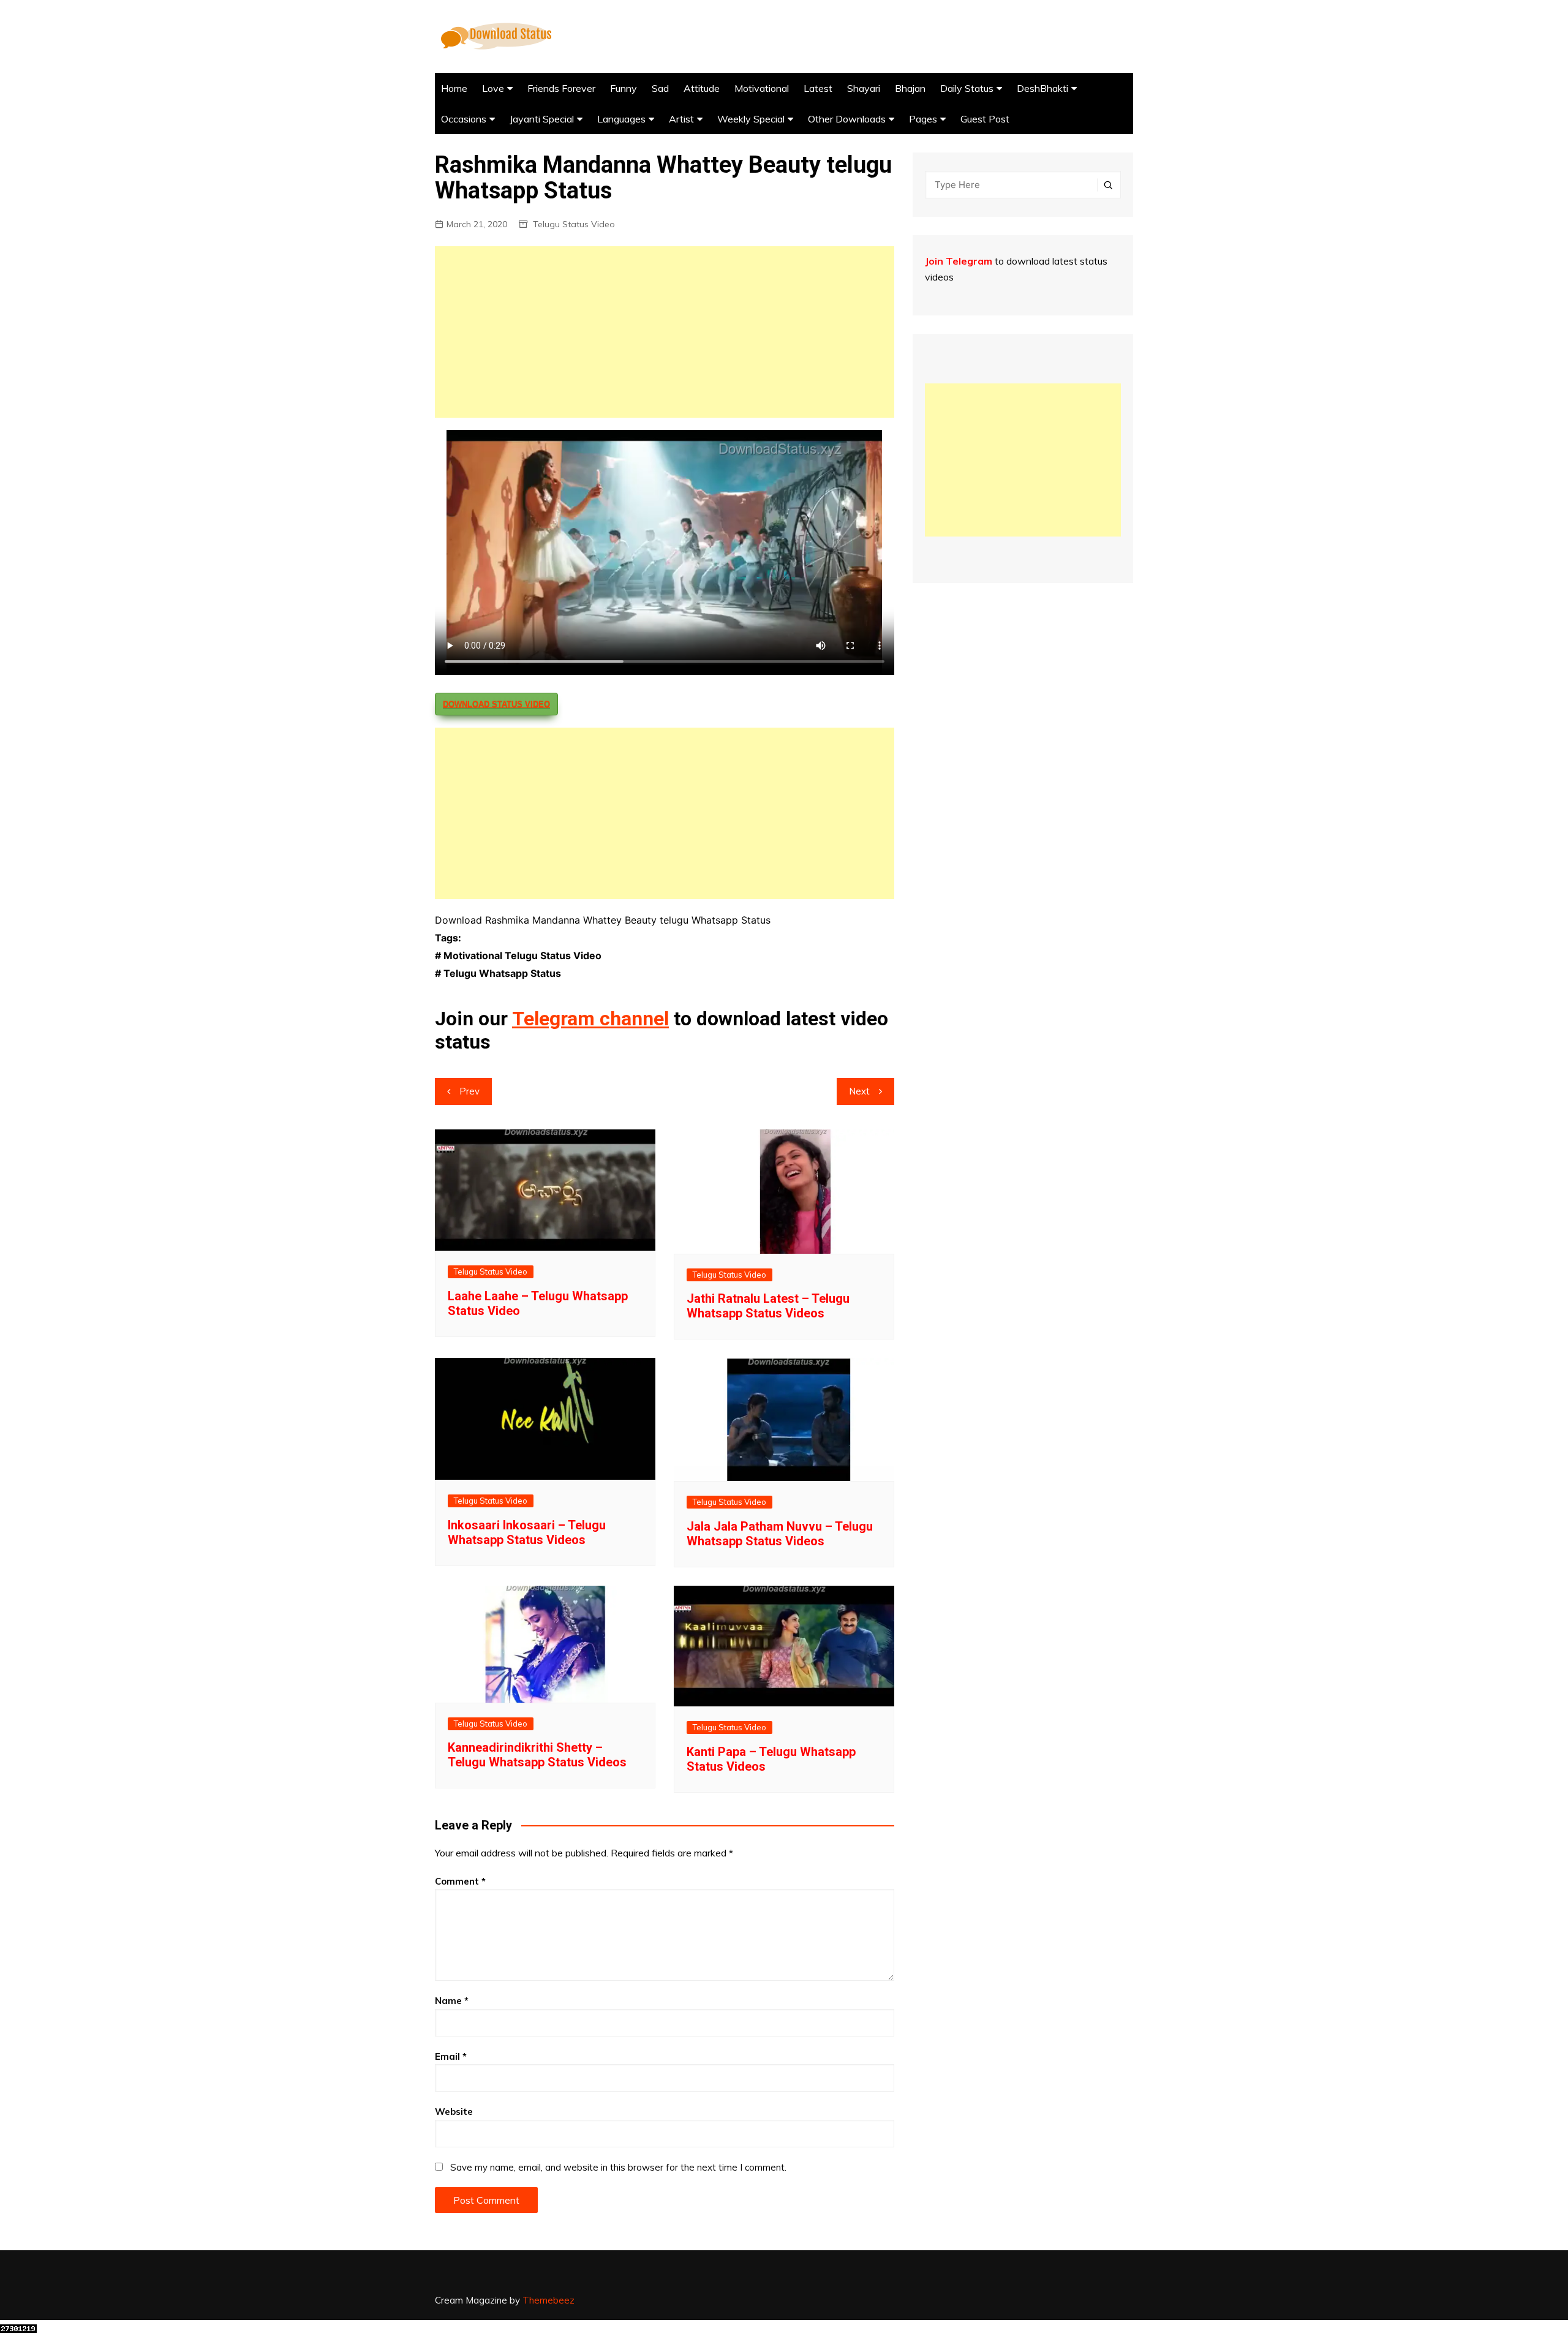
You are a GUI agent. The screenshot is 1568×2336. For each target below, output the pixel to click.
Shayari (864, 88)
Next (859, 1091)
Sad (660, 88)
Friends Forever (561, 88)
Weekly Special (751, 119)
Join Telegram (959, 261)
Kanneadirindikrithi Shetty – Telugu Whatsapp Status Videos (537, 1755)
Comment (460, 1881)
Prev (469, 1091)
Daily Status (967, 88)
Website (454, 2112)
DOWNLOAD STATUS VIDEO (496, 704)
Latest (818, 88)
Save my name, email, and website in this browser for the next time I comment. (618, 2167)
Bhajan (910, 88)
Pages (923, 119)
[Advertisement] (665, 332)
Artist (681, 119)
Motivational (762, 88)
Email (451, 2056)
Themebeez (548, 2300)
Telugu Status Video (574, 224)
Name (452, 2001)
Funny (624, 88)
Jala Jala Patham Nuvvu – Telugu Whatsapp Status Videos (780, 1534)
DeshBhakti (1042, 88)
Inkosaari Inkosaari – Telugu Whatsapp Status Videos (527, 1532)
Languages (621, 119)
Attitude (702, 88)
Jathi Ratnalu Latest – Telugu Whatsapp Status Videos (768, 1306)
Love (493, 88)
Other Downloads (847, 119)
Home (454, 88)
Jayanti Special (542, 119)
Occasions (464, 119)
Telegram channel (590, 1019)
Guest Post (985, 119)
